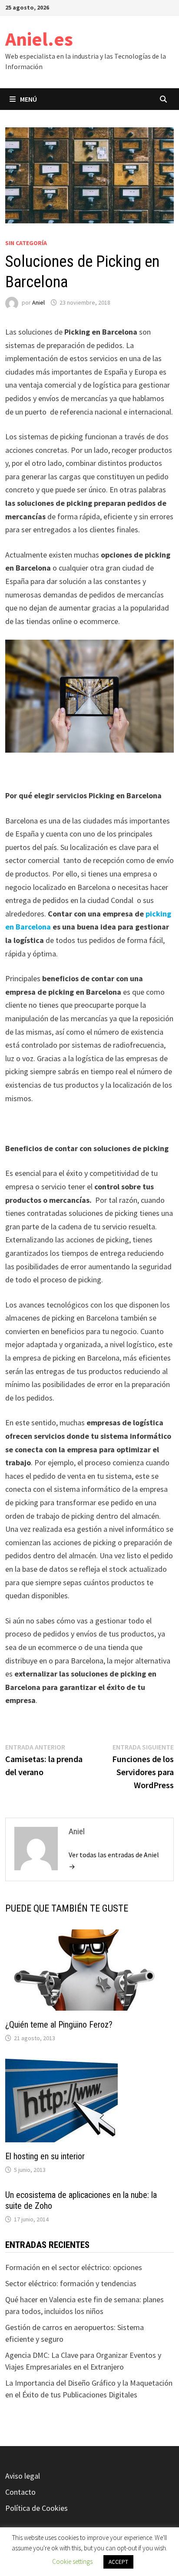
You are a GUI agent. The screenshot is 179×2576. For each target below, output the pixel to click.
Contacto (20, 2492)
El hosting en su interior (45, 2156)
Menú (28, 99)
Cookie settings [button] (72, 2561)
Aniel (38, 302)
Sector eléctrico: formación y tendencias (71, 2283)
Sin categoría (26, 243)
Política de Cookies (36, 2508)
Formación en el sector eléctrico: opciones (74, 2267)
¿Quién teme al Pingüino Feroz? (59, 2025)
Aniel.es (39, 39)
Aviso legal (23, 2476)
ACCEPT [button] (118, 2562)
